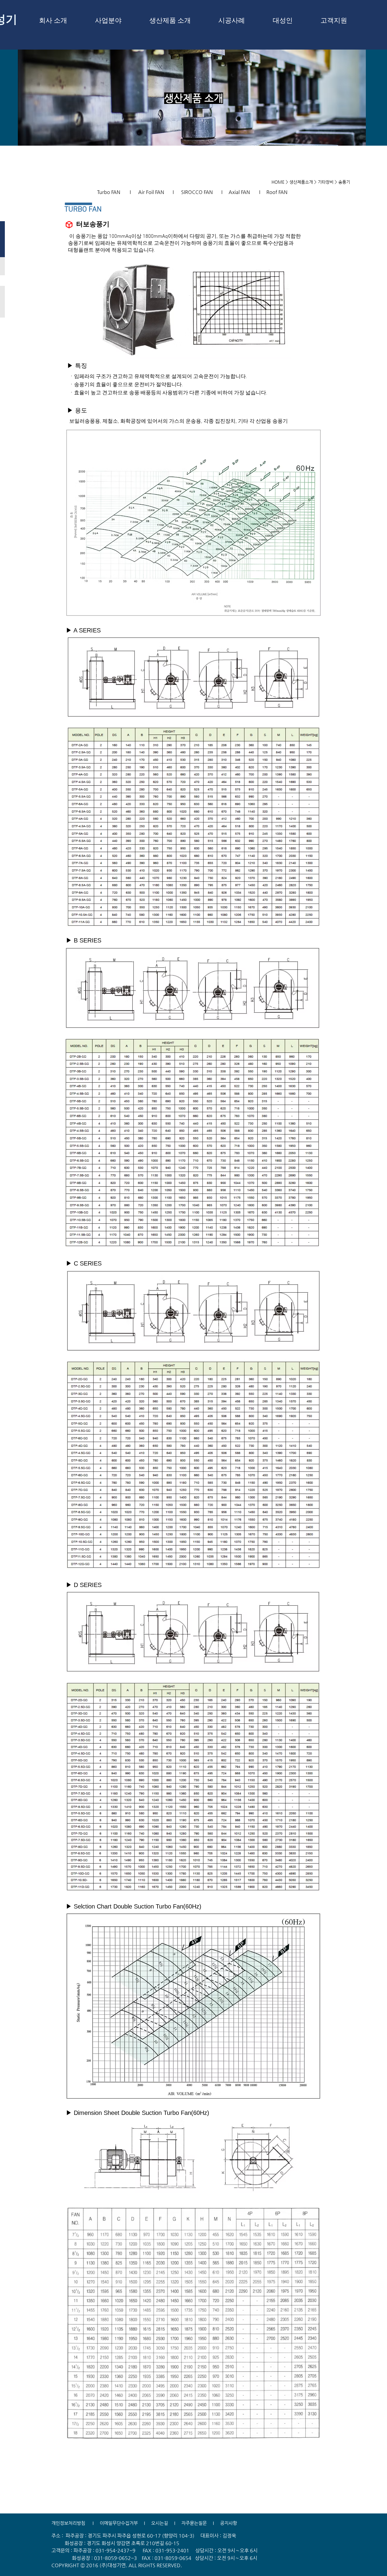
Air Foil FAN (152, 192)
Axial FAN (239, 192)
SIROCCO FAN (197, 192)
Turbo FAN (109, 192)
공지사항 (229, 2523)
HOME (278, 182)
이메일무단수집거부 (119, 2523)
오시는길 (159, 2523)
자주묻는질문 (194, 2523)
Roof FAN (277, 192)
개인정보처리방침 (68, 2523)
